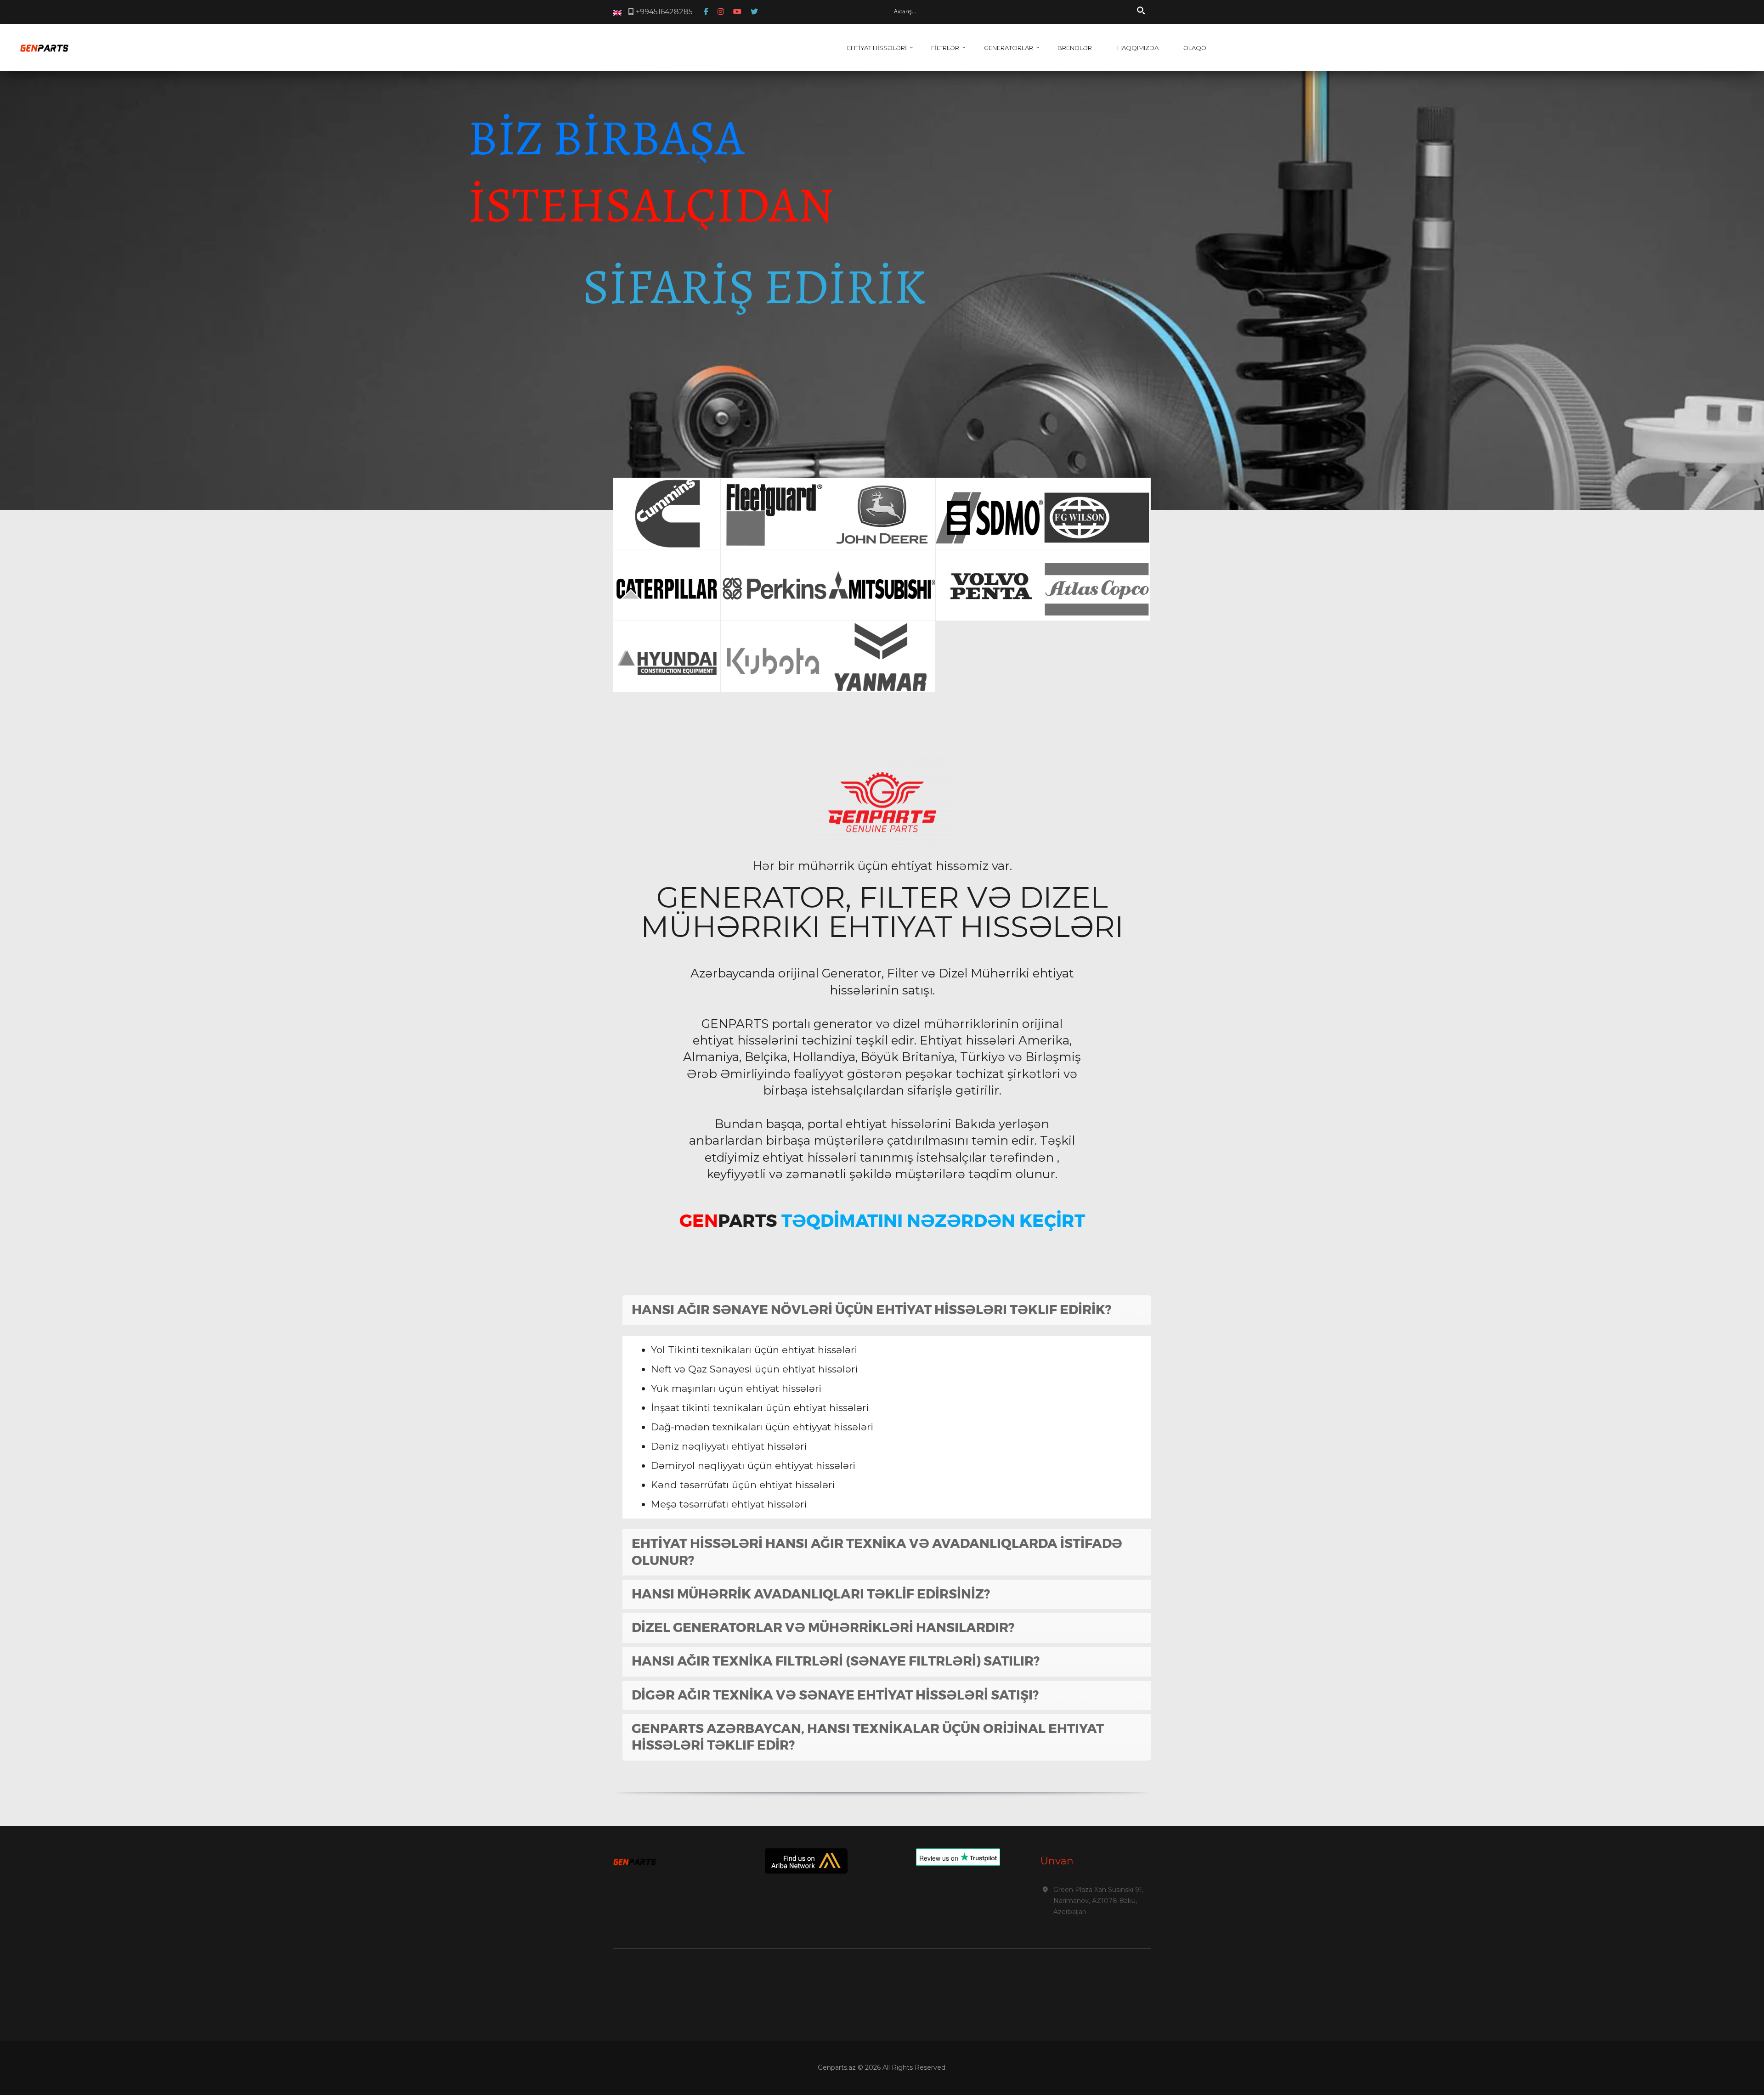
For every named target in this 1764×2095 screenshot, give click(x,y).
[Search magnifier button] (1141, 11)
